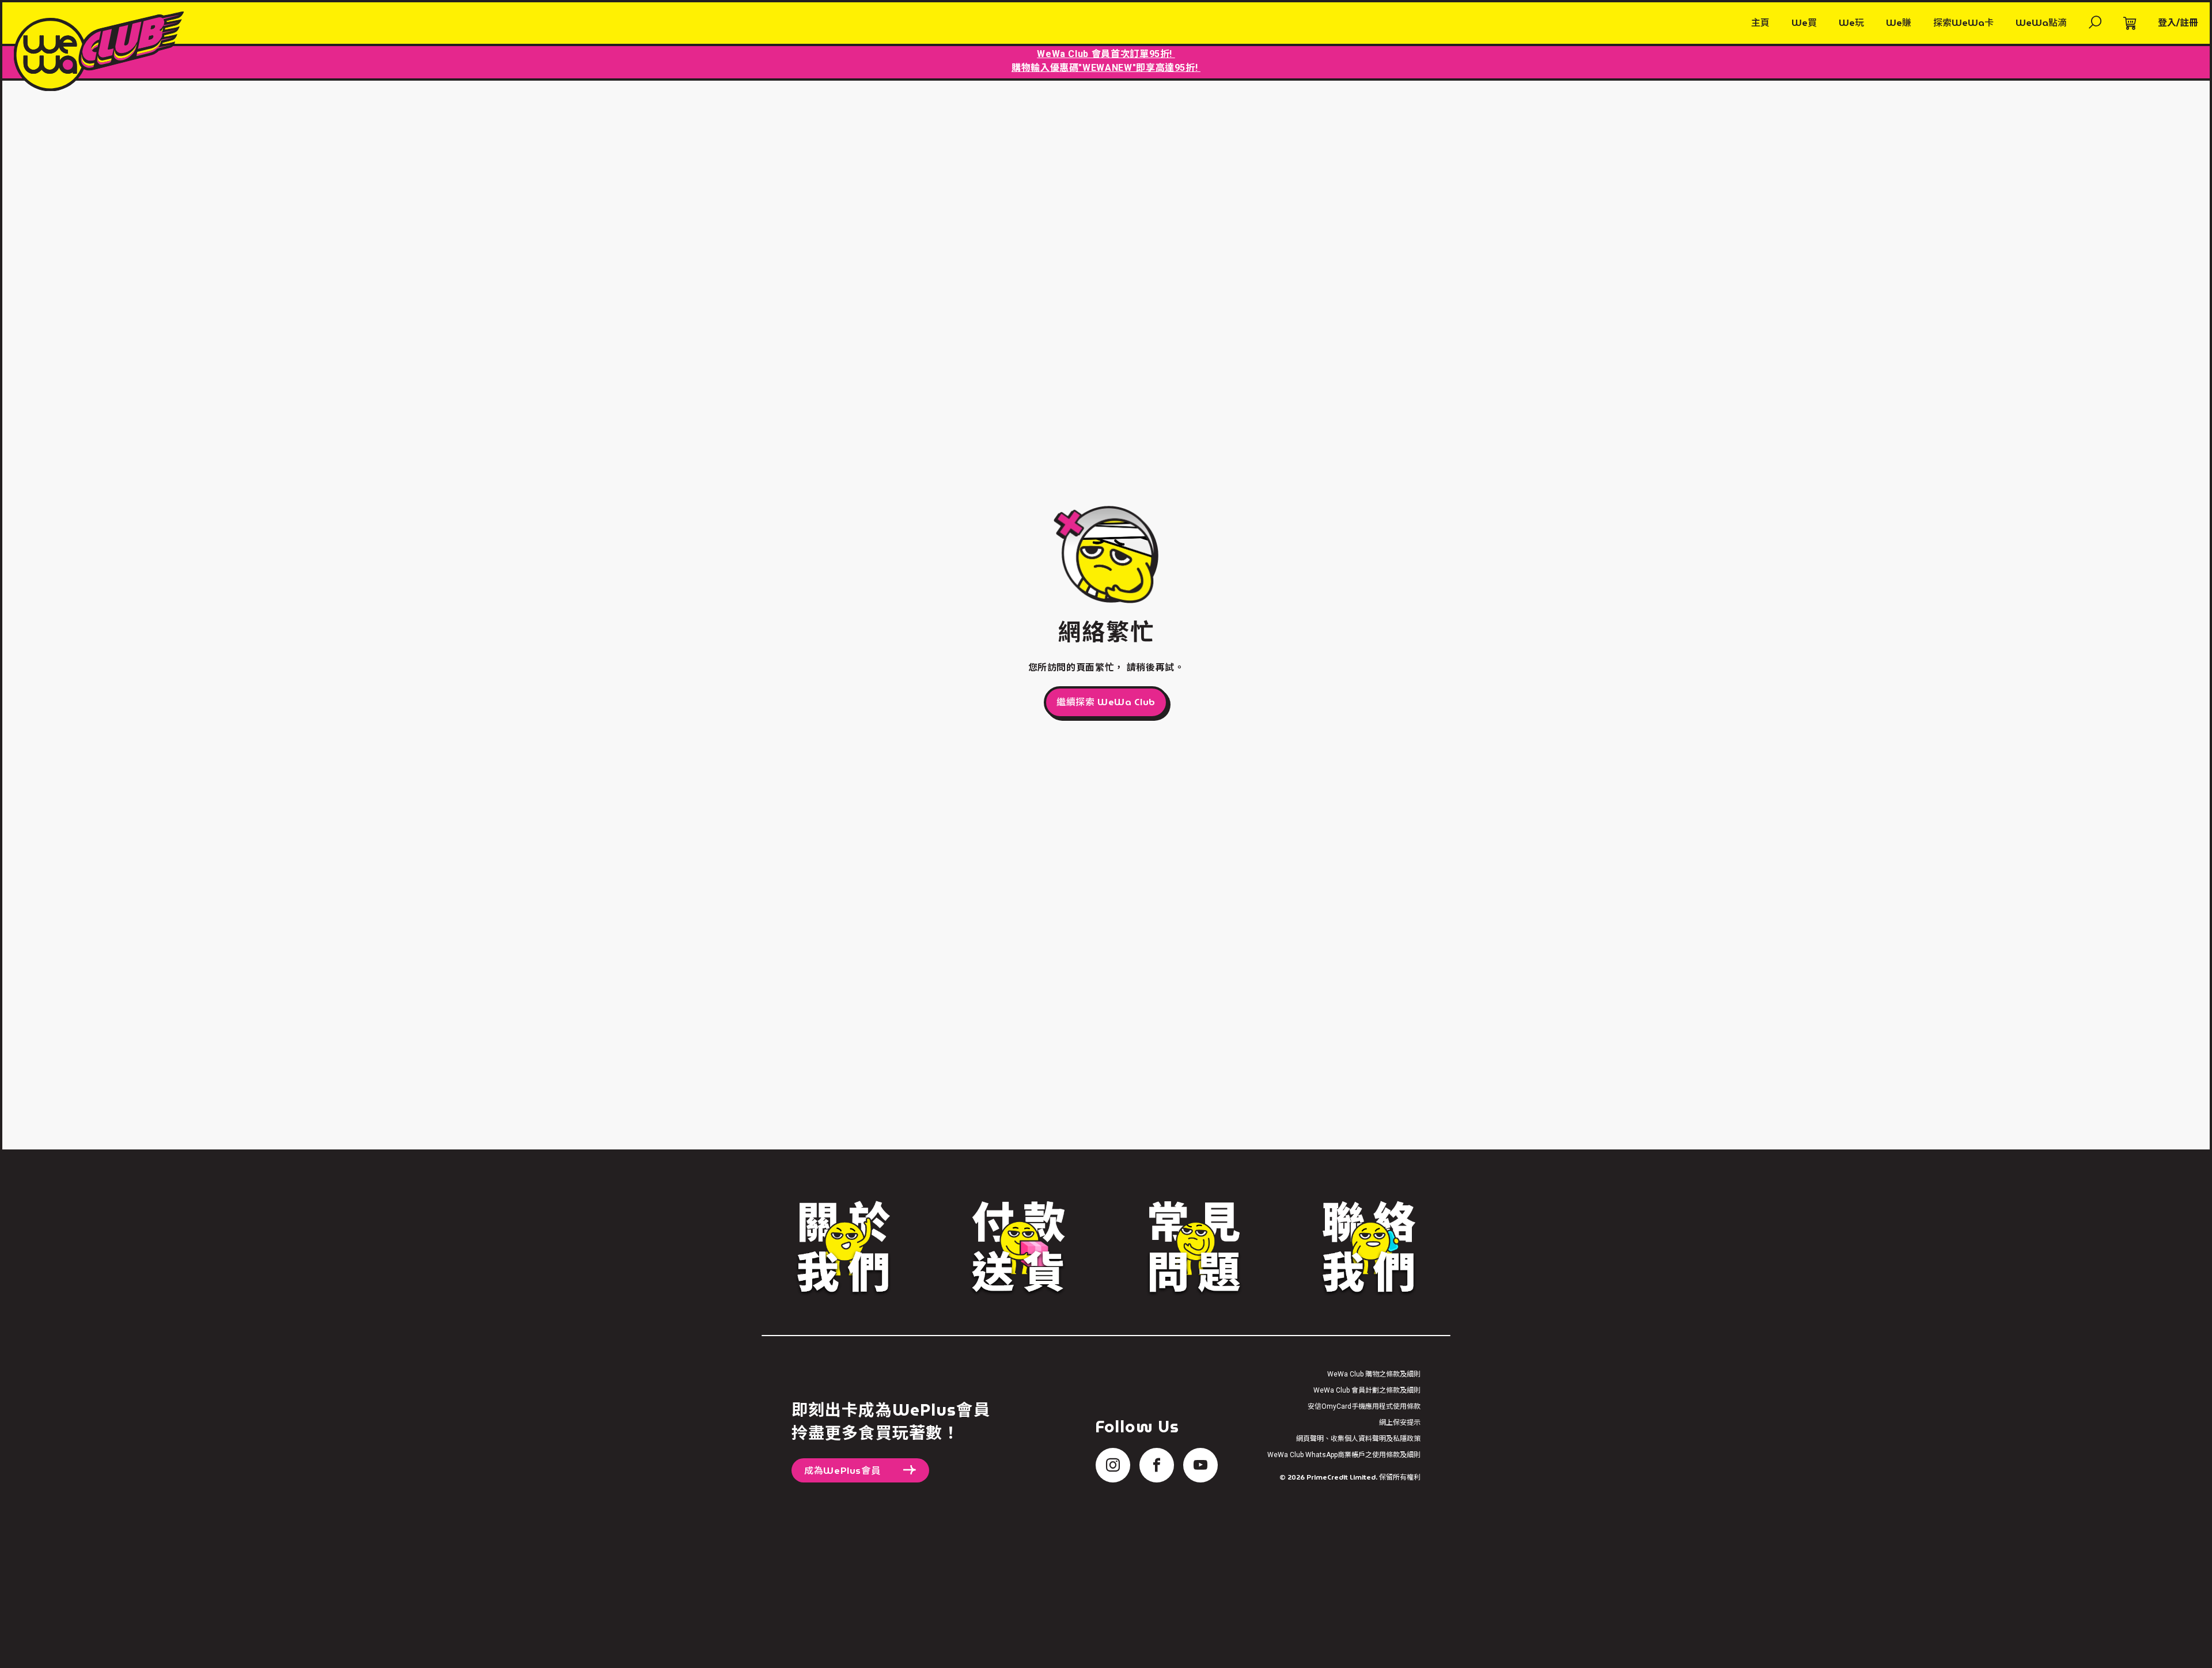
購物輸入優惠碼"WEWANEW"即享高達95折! (1106, 68)
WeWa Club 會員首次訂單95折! (1106, 54)
